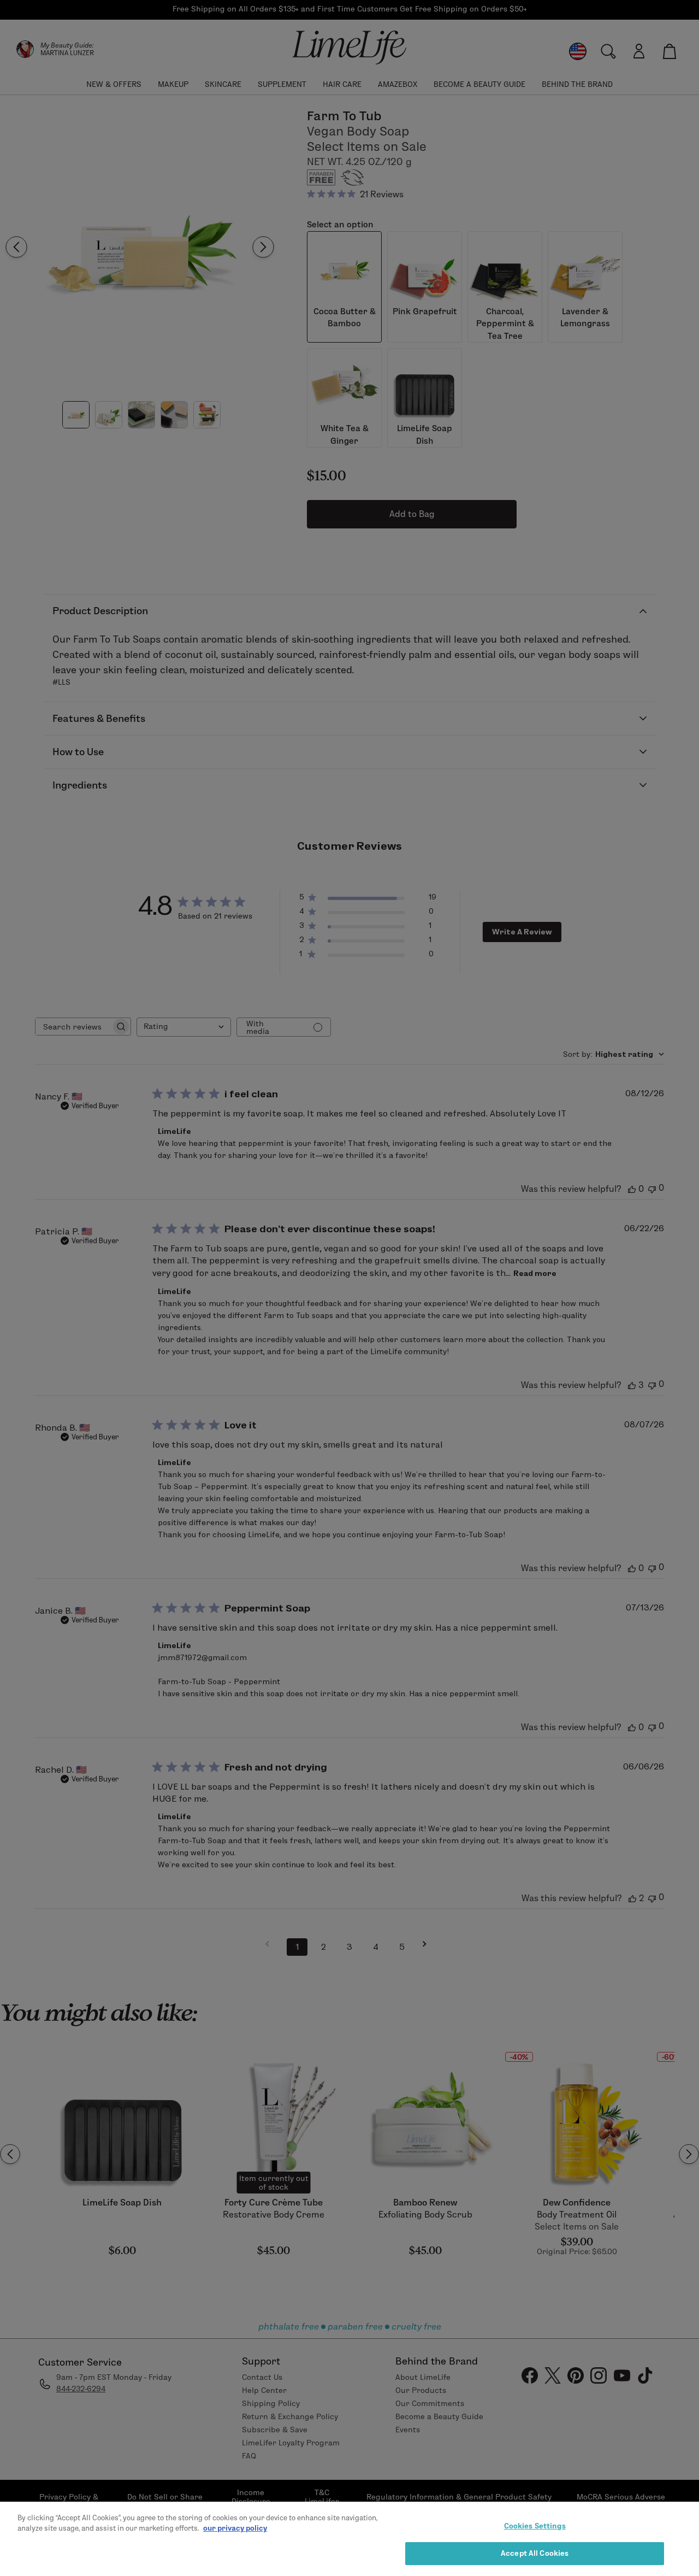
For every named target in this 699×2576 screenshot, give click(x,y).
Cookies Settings (535, 2526)
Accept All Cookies (535, 2553)
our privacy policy (235, 2528)
